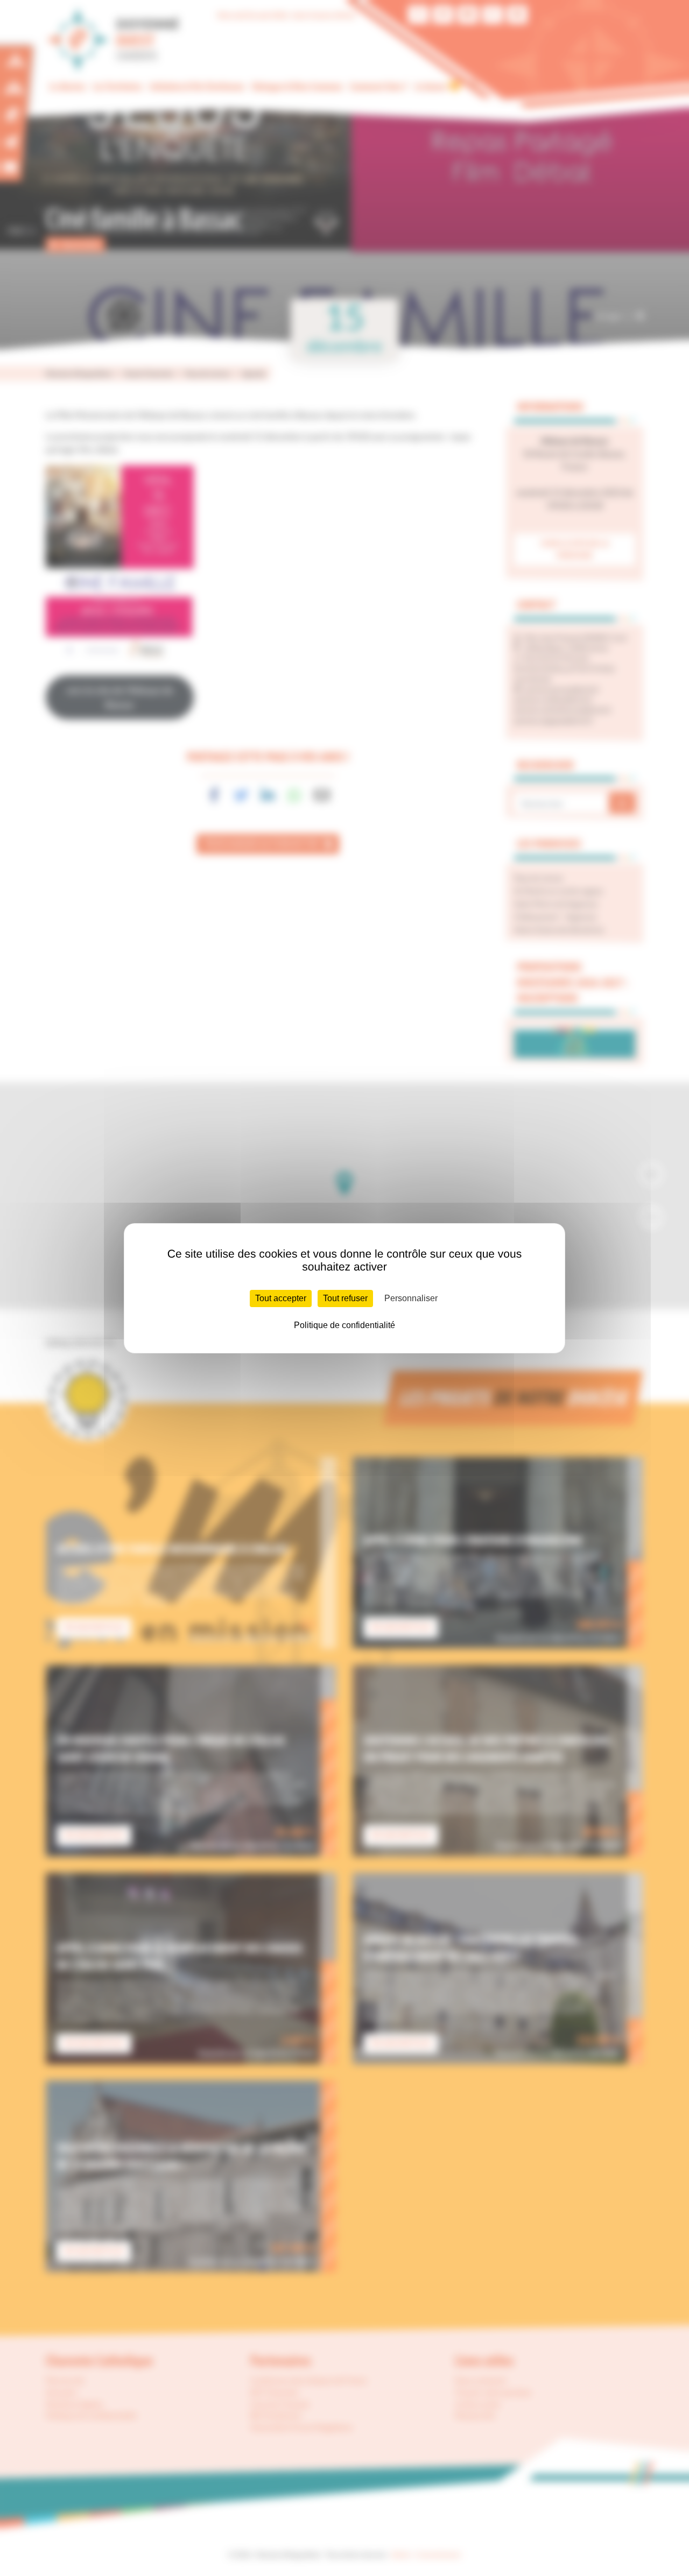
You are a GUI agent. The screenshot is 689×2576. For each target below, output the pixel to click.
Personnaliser (411, 1298)
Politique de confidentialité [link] (344, 1325)
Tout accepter (281, 1298)
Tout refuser (345, 1298)
